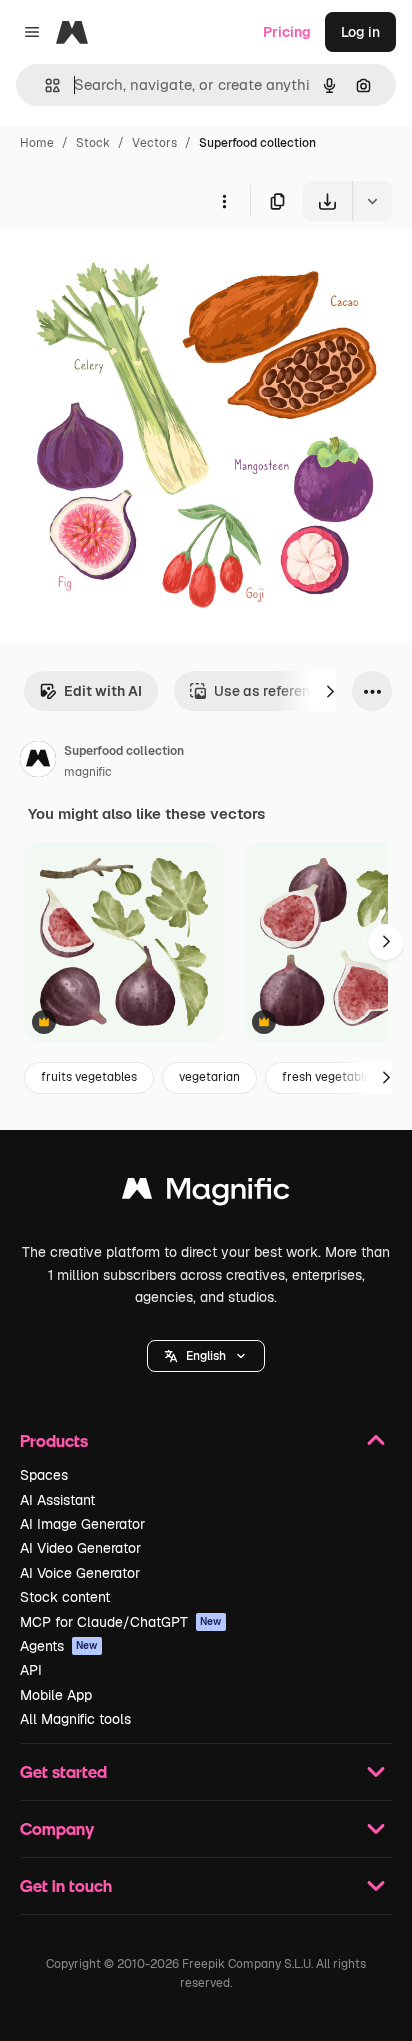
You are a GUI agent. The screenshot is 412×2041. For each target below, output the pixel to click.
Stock (93, 143)
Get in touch (66, 1885)
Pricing (287, 32)
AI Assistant (57, 1500)
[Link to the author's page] (38, 762)
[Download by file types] (372, 201)
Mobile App (56, 1695)
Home (37, 143)
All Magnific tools (75, 1719)
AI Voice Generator (80, 1573)
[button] (206, 1356)
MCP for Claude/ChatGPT (121, 1622)
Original (128, 267)
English (206, 1356)
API (31, 1670)
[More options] (224, 201)
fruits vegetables (89, 1077)
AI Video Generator (80, 1548)
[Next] (330, 691)
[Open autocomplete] (44, 85)
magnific (88, 772)
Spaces (44, 1475)
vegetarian (209, 1077)
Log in (360, 32)
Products (54, 1440)
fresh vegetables (329, 1077)
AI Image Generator (82, 1524)
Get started (63, 1771)
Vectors (154, 143)
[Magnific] (206, 1193)
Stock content (65, 1597)
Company (57, 1828)
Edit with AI (103, 691)
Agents (59, 1646)
